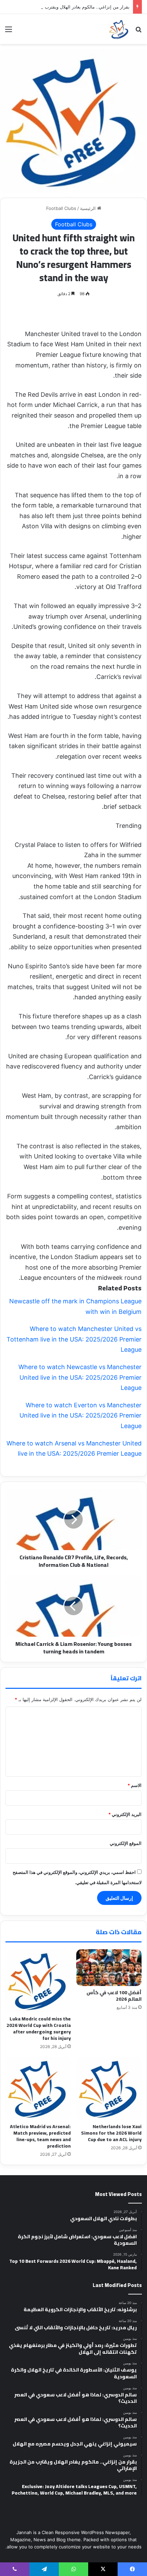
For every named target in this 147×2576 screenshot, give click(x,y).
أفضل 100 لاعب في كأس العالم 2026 (114, 1996)
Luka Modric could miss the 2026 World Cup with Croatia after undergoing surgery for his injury (39, 2028)
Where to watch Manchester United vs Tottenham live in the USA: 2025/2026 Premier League (74, 1339)
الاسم (135, 1785)
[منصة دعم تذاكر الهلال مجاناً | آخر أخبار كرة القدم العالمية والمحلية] (119, 29)
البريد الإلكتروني (125, 1814)
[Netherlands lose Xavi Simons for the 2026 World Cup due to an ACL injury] (109, 2088)
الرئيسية (89, 208)
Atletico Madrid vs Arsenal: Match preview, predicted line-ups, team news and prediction (40, 2136)
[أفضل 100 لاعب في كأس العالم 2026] (109, 1968)
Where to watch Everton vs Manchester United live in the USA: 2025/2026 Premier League (81, 1415)
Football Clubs (61, 208)
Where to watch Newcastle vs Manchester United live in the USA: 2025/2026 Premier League (80, 1377)
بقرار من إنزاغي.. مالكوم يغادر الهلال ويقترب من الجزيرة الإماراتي (67, 7)
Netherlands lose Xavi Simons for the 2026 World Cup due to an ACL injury (111, 2133)
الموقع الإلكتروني (126, 1843)
